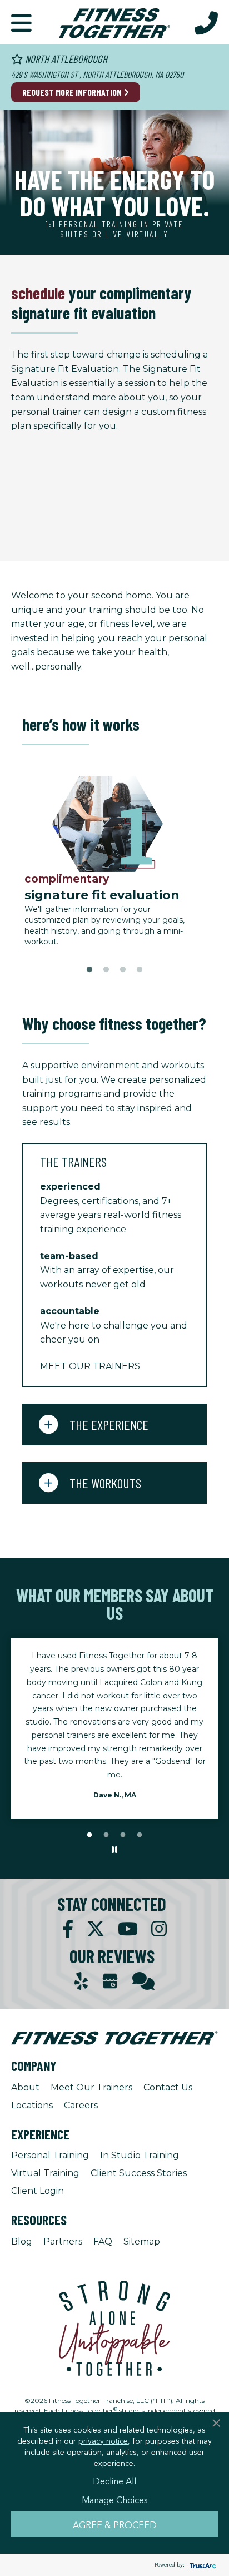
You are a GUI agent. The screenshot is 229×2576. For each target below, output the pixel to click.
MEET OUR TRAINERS (90, 1366)
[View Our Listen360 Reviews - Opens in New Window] (143, 1981)
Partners (63, 2241)
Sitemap (142, 2241)
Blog (22, 2241)
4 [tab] (140, 970)
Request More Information (73, 92)
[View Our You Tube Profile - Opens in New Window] (128, 1929)
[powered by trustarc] (201, 2565)
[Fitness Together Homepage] (114, 22)
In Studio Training (140, 2155)
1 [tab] (89, 970)
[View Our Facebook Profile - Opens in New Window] (68, 1929)
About (25, 2087)
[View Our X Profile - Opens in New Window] (96, 1929)
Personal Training (50, 2155)
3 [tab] (123, 970)
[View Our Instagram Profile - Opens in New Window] (159, 1929)
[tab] (114, 1161)
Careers (81, 2105)
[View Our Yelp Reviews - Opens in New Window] (81, 1981)
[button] (21, 22)
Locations (32, 2105)
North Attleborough (65, 59)
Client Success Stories (139, 2173)
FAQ (103, 2241)
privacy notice (103, 2440)
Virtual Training (45, 2173)
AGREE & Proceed (115, 2524)
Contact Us (168, 2087)
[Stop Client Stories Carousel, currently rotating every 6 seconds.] (114, 1850)
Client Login (38, 2191)
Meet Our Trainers (91, 2087)
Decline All (114, 2480)
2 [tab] (106, 970)
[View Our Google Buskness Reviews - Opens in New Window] (110, 1982)
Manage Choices (115, 2499)
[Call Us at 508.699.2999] (206, 22)
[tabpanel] (114, 862)
